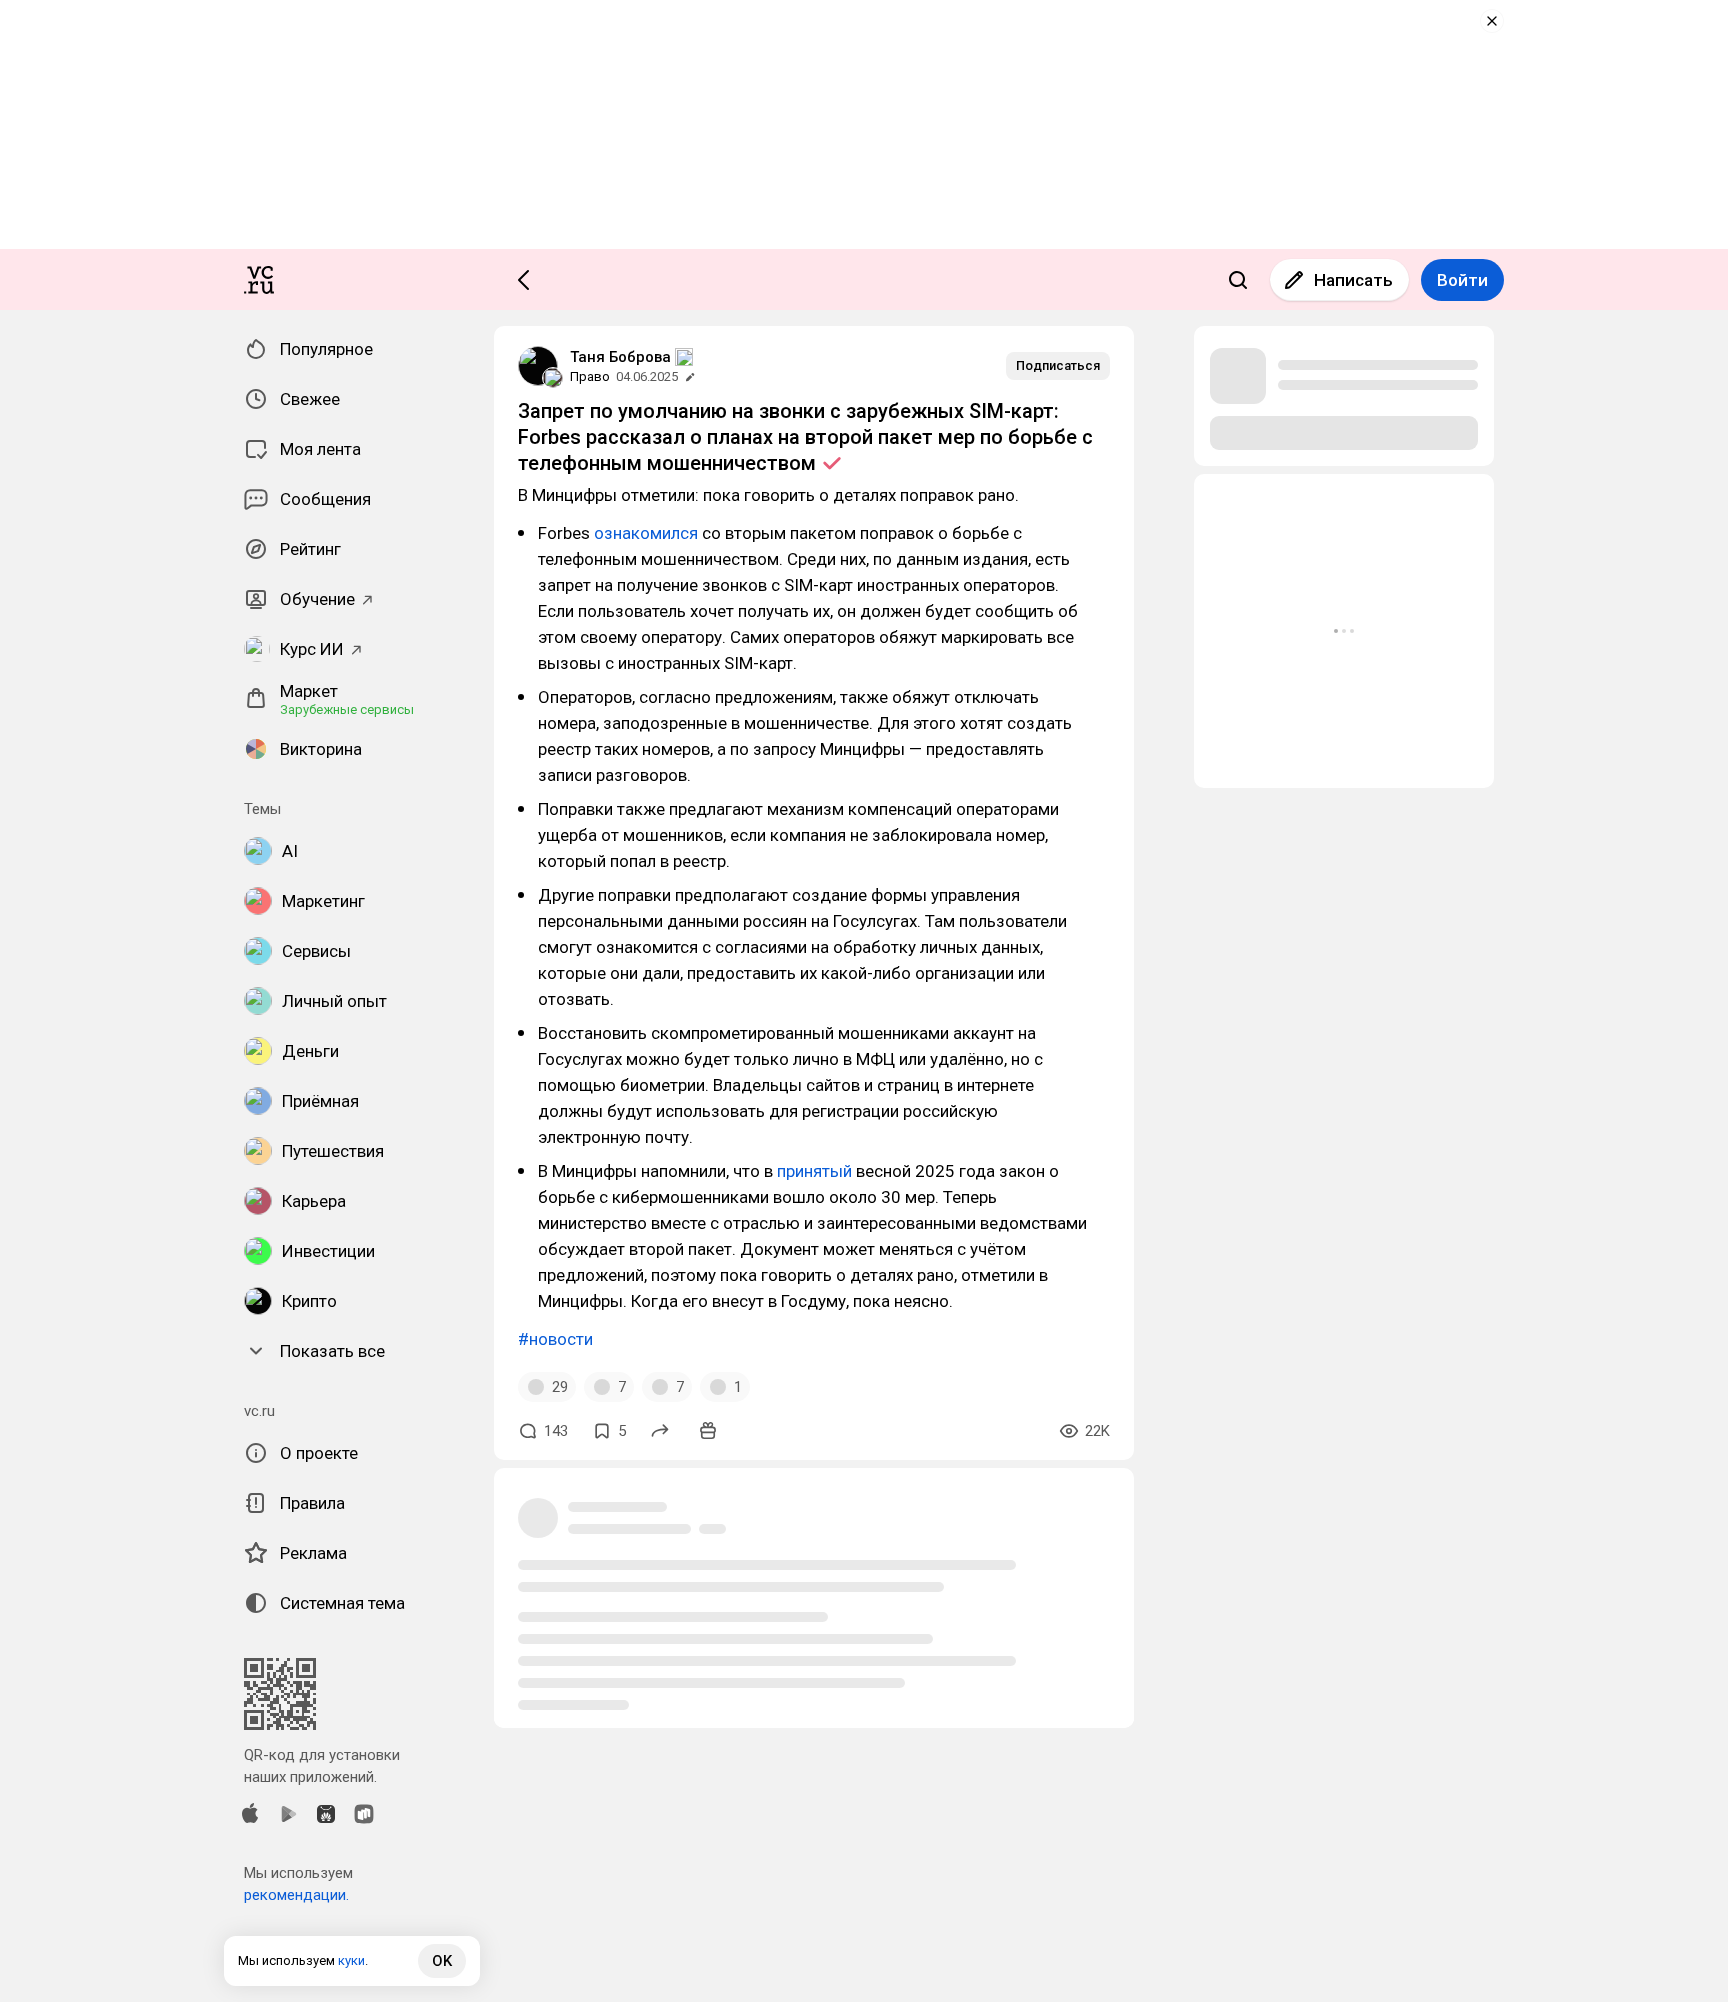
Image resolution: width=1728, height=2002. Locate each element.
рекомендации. (296, 1895)
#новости (555, 1339)
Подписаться (1058, 365)
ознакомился (648, 533)
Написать (1353, 280)
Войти (1462, 280)
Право (590, 376)
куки (351, 1960)
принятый (816, 1171)
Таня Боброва (620, 357)
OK (442, 1961)
